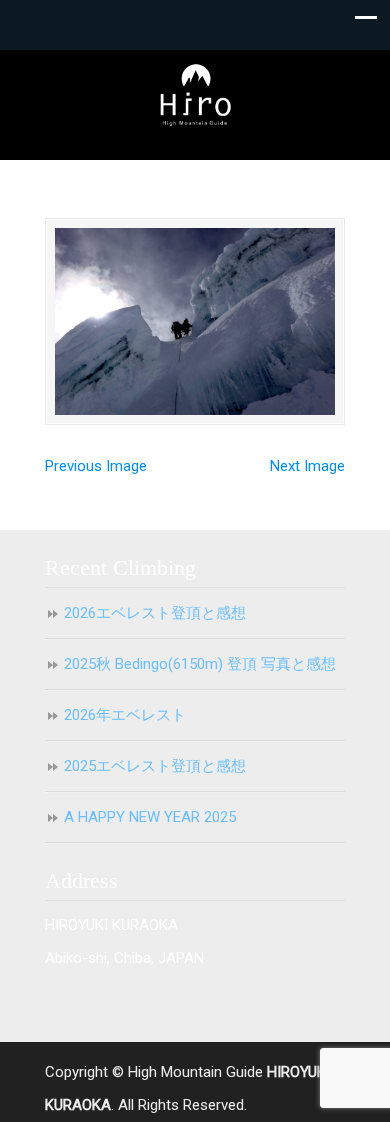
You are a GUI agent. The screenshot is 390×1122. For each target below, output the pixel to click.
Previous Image (96, 466)
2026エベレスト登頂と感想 (155, 613)
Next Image (307, 466)
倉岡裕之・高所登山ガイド (195, 96)
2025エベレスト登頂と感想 (155, 766)
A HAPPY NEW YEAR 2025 (150, 817)
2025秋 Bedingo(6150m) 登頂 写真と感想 (200, 664)
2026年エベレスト (125, 715)
